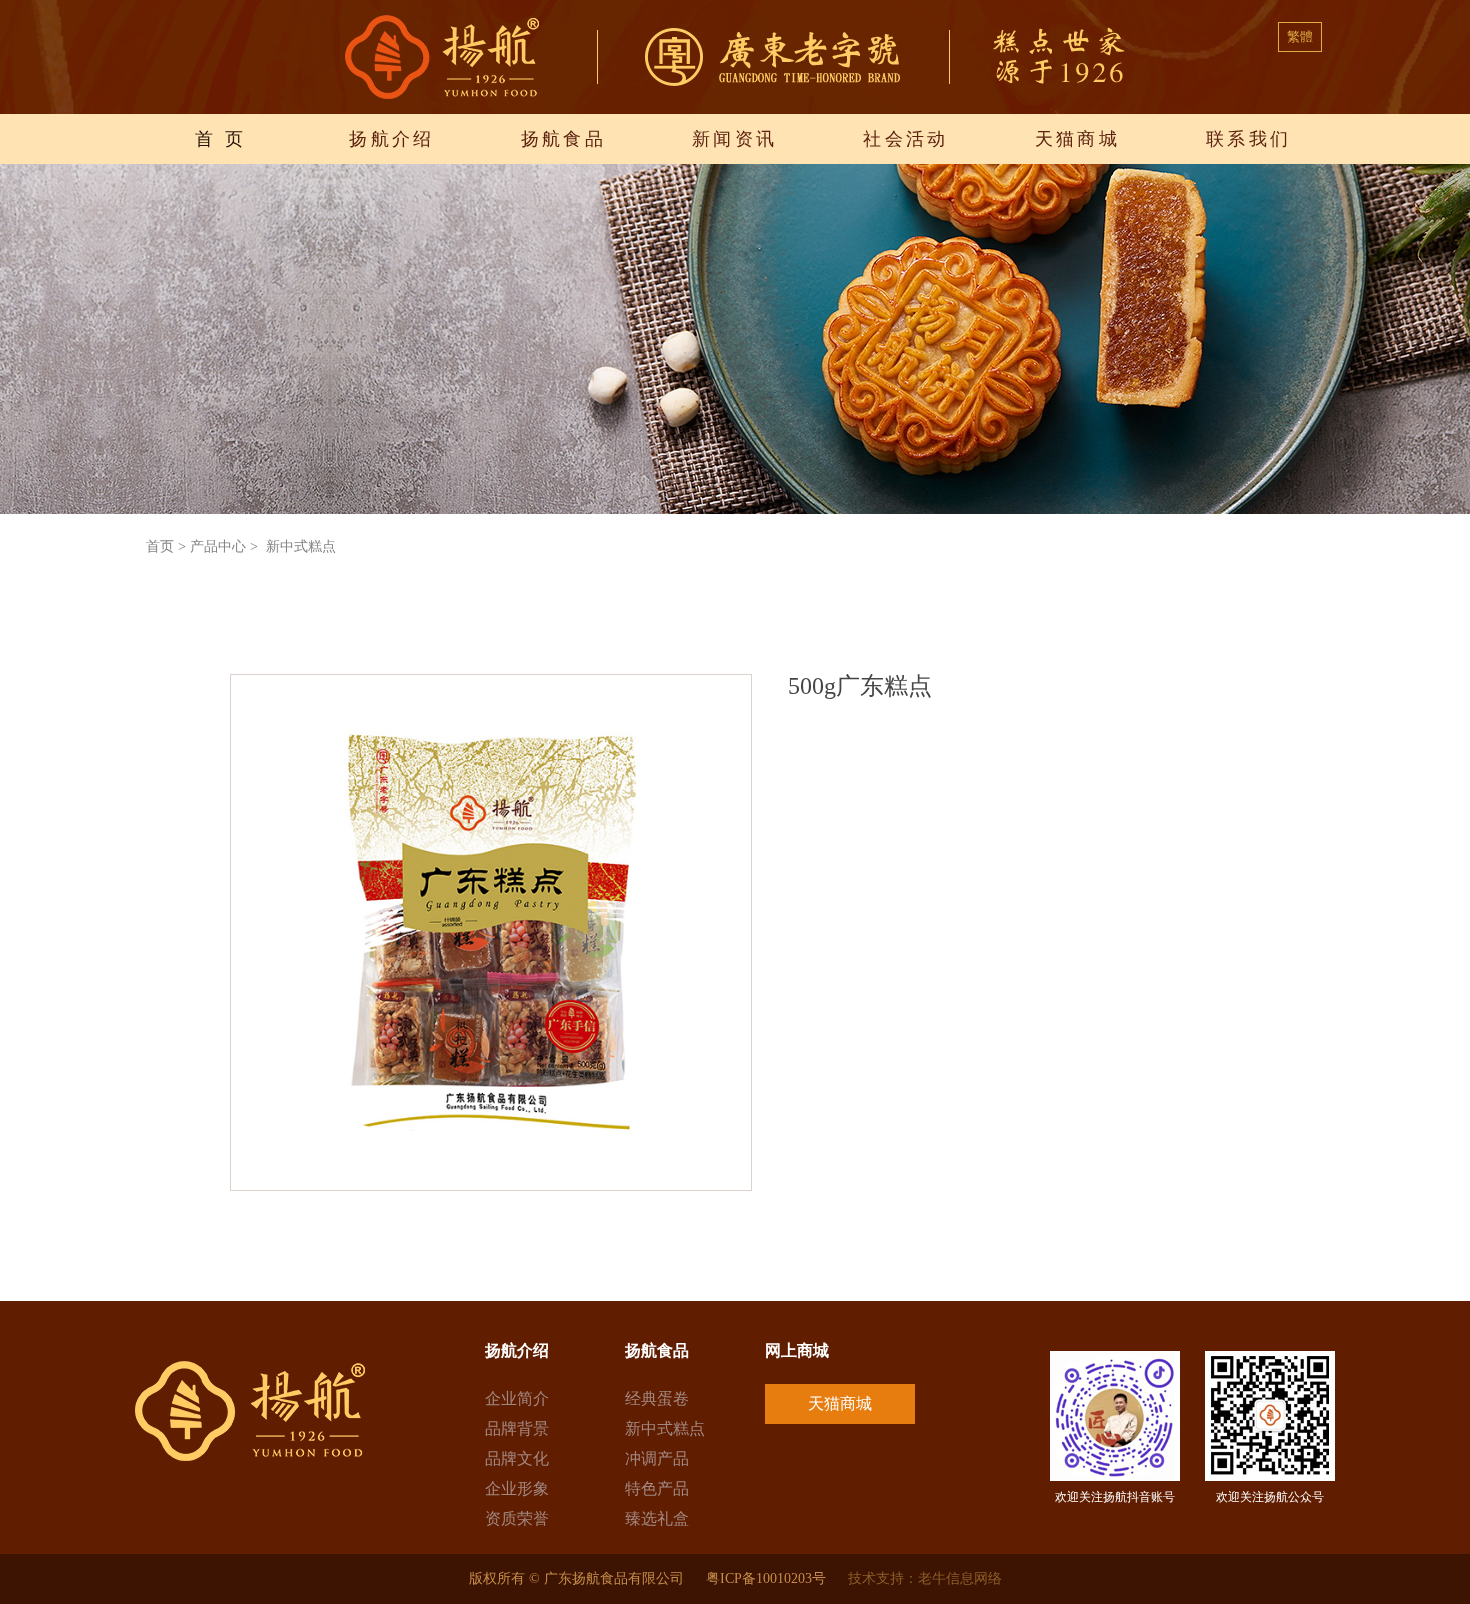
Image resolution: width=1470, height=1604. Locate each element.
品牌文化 (517, 1458)
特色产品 (657, 1488)
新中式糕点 (665, 1428)
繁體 (1300, 36)
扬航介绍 (392, 139)
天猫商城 (1078, 139)
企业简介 (517, 1398)
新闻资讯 (735, 139)
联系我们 (1249, 139)
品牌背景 (517, 1428)
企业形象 (517, 1488)
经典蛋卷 (657, 1398)
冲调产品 (657, 1458)
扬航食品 (564, 139)
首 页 (220, 139)
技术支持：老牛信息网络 (925, 1578)
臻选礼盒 (657, 1518)
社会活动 (906, 139)
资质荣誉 (517, 1518)
